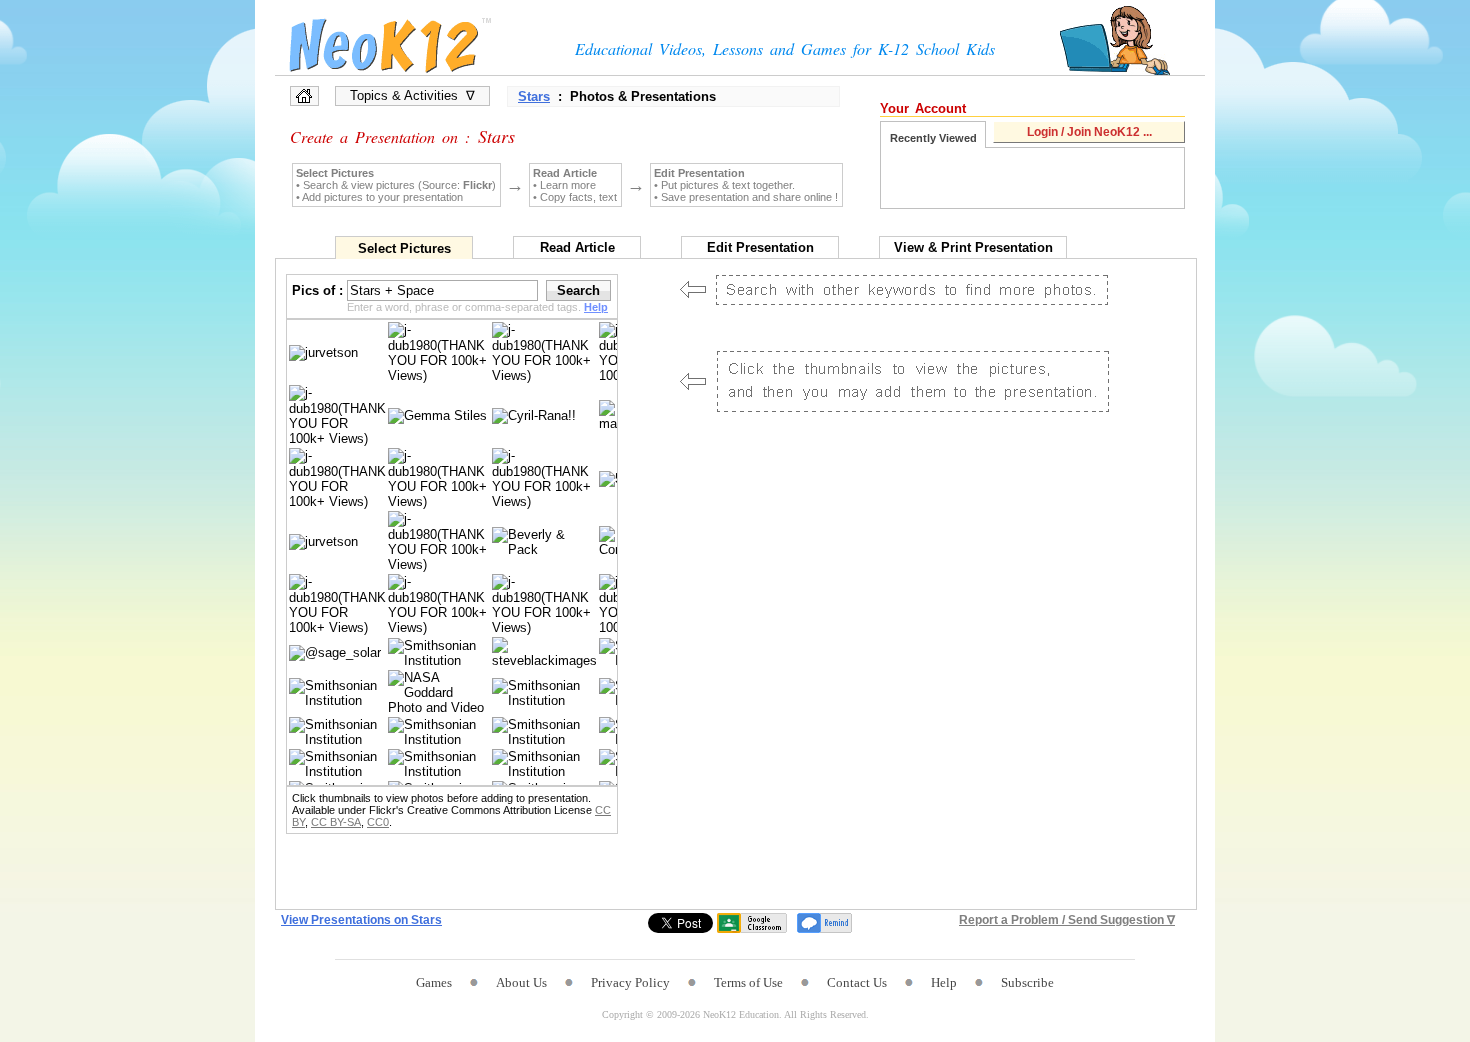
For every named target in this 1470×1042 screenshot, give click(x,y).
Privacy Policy (630, 982)
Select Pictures (404, 248)
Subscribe (1027, 982)
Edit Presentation (760, 247)
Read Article (577, 247)
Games (434, 982)
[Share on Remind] (824, 923)
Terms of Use (748, 982)
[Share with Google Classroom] (752, 923)
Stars (534, 96)
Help (944, 982)
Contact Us (857, 982)
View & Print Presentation (973, 247)
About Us (521, 982)
